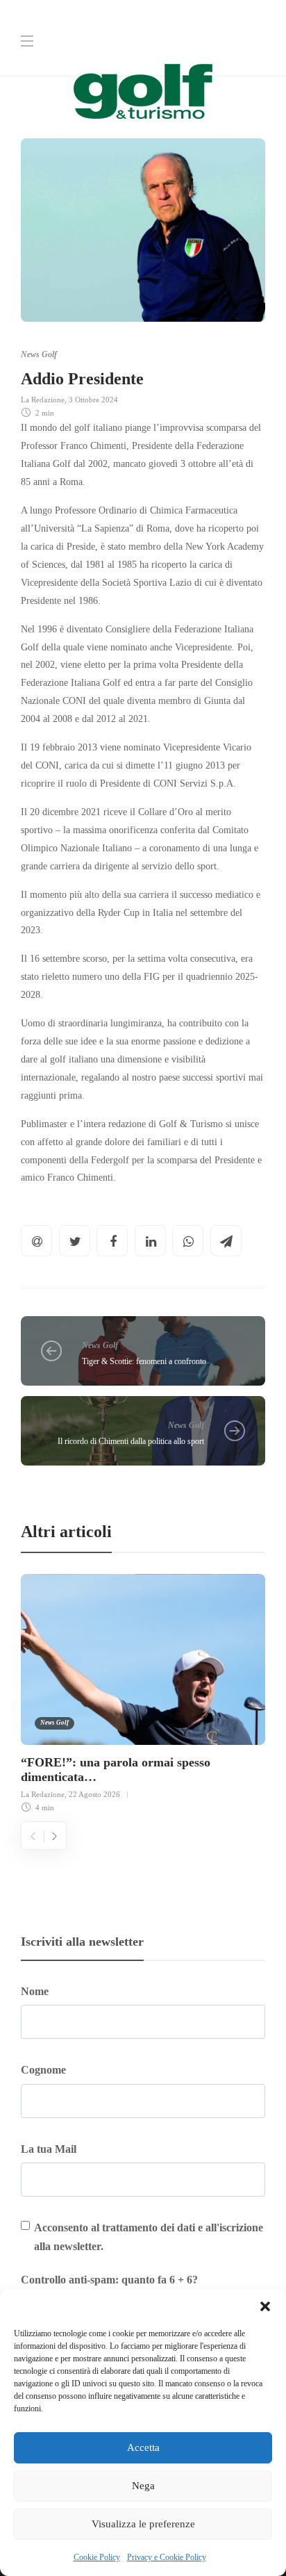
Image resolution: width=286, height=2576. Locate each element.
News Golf (39, 354)
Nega (143, 2486)
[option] (143, 1691)
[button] (265, 2306)
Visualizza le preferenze (143, 2524)
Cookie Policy (97, 2557)
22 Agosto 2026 (94, 1794)
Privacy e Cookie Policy (167, 2557)
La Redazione (43, 400)
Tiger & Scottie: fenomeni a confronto (144, 1361)
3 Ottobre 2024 (93, 400)
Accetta (143, 2447)
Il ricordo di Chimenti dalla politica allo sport (131, 1441)
